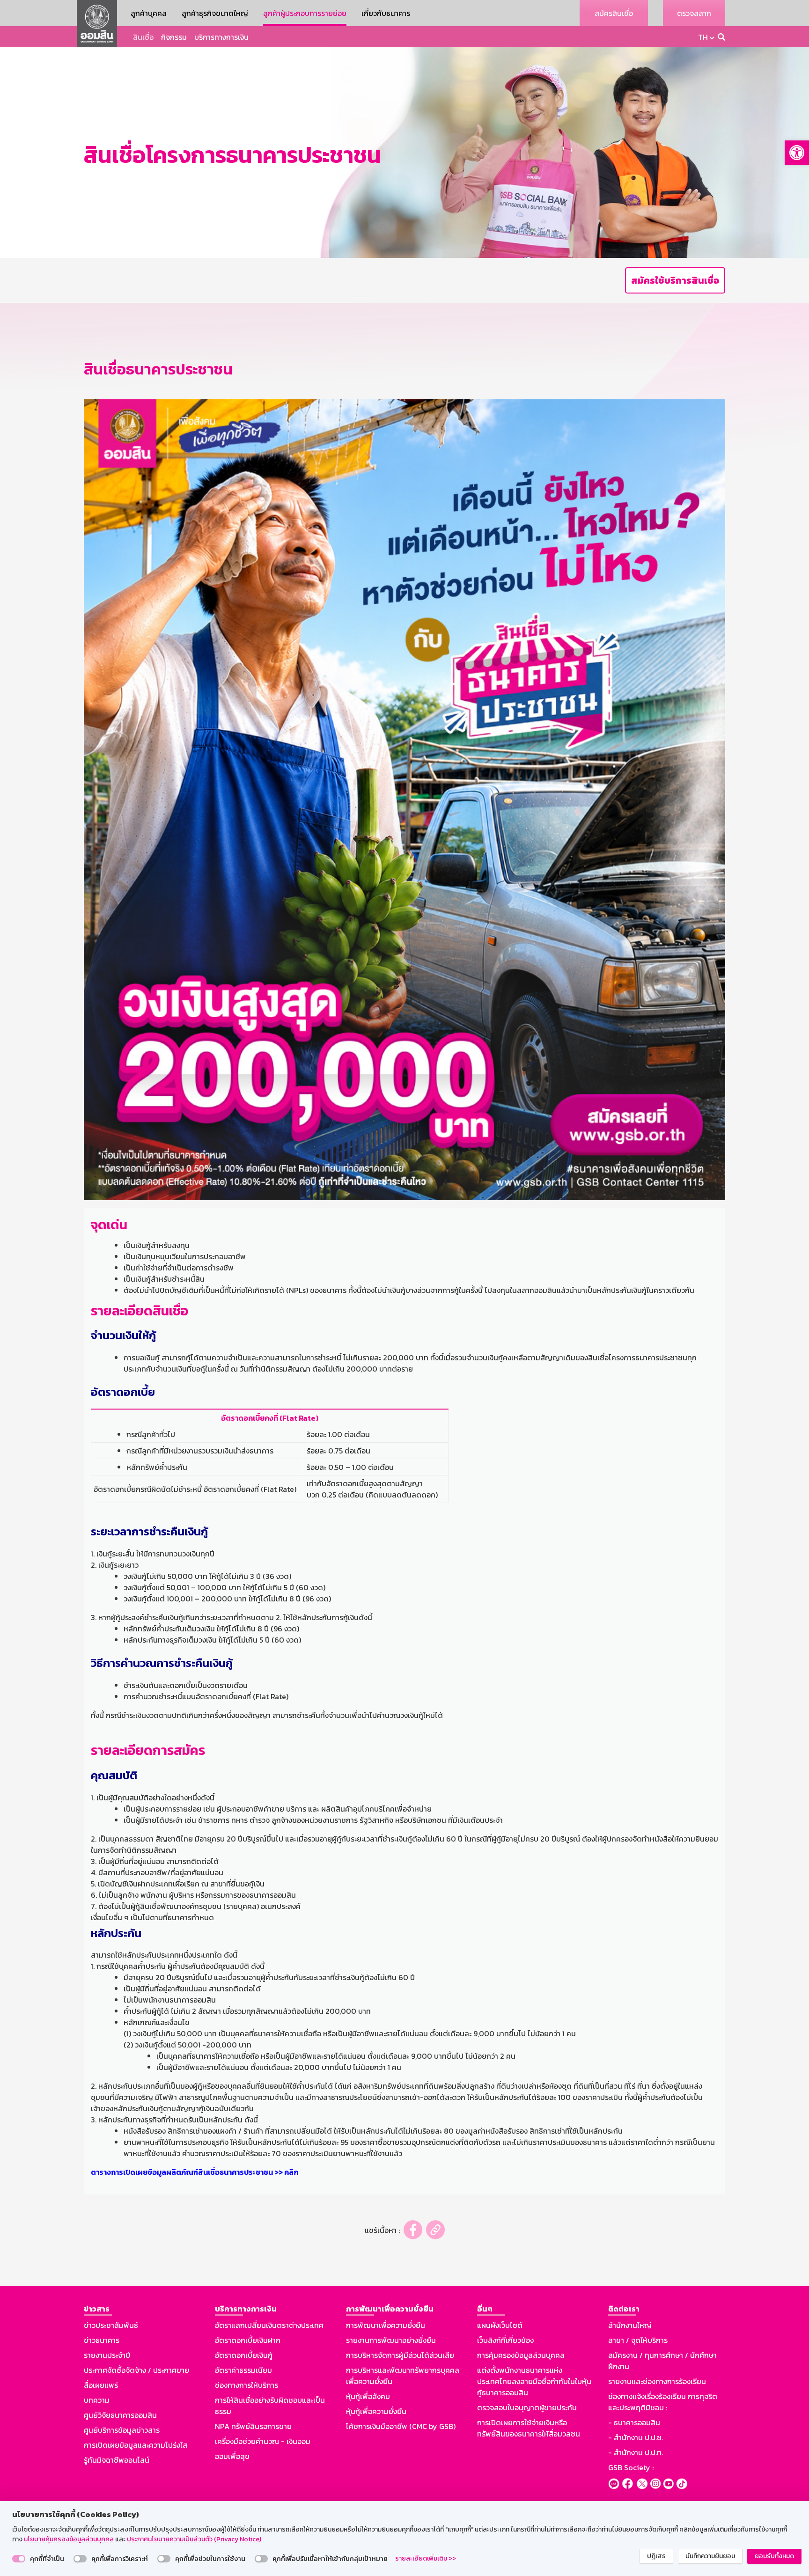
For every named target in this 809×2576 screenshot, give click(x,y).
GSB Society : (631, 2467)
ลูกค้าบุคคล (149, 13)
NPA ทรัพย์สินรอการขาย (253, 2426)
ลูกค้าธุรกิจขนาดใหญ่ (215, 13)
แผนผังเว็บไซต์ (500, 2325)
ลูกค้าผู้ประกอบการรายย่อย (305, 13)
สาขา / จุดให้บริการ (638, 2340)
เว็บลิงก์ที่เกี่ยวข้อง (505, 2340)
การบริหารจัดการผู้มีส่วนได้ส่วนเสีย (400, 2355)
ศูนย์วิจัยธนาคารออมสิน (120, 2415)
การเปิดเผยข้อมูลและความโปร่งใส (136, 2445)
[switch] (19, 2559)
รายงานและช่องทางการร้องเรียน (657, 2381)
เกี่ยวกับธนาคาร (386, 13)
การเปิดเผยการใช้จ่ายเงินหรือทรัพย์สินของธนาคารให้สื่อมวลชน (529, 2428)
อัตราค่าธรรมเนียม (243, 2370)
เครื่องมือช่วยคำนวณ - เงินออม (263, 2441)
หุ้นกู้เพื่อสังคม (368, 2396)
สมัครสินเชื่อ (614, 13)
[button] (797, 153)
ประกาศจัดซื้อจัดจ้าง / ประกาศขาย (136, 2370)
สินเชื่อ (143, 37)
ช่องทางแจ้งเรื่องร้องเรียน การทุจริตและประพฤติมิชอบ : (663, 2402)
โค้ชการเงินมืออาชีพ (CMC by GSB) (401, 2426)
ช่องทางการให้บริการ (246, 2385)
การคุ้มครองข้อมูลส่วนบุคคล (521, 2355)
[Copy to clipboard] (435, 2230)
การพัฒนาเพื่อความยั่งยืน (386, 2325)
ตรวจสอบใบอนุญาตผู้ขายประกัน (527, 2407)
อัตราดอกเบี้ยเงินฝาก (248, 2340)
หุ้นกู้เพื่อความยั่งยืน (376, 2411)
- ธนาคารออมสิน (634, 2422)
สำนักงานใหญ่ (630, 2325)
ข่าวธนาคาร (102, 2340)
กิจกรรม (174, 37)
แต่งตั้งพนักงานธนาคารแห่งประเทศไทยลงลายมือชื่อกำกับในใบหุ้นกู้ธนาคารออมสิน (534, 2381)
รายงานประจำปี (107, 2355)
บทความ (97, 2400)
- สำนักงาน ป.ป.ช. (636, 2437)
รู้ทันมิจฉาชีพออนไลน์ (117, 2460)
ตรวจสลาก (694, 13)
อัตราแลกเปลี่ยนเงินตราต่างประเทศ (269, 2325)
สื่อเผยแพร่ (101, 2385)
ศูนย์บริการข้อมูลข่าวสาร (122, 2430)
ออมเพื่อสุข (232, 2456)
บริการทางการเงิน (221, 37)
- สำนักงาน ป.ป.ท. (636, 2452)
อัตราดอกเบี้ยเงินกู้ (244, 2355)
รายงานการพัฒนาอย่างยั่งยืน (391, 2340)
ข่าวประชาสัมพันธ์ (111, 2325)
